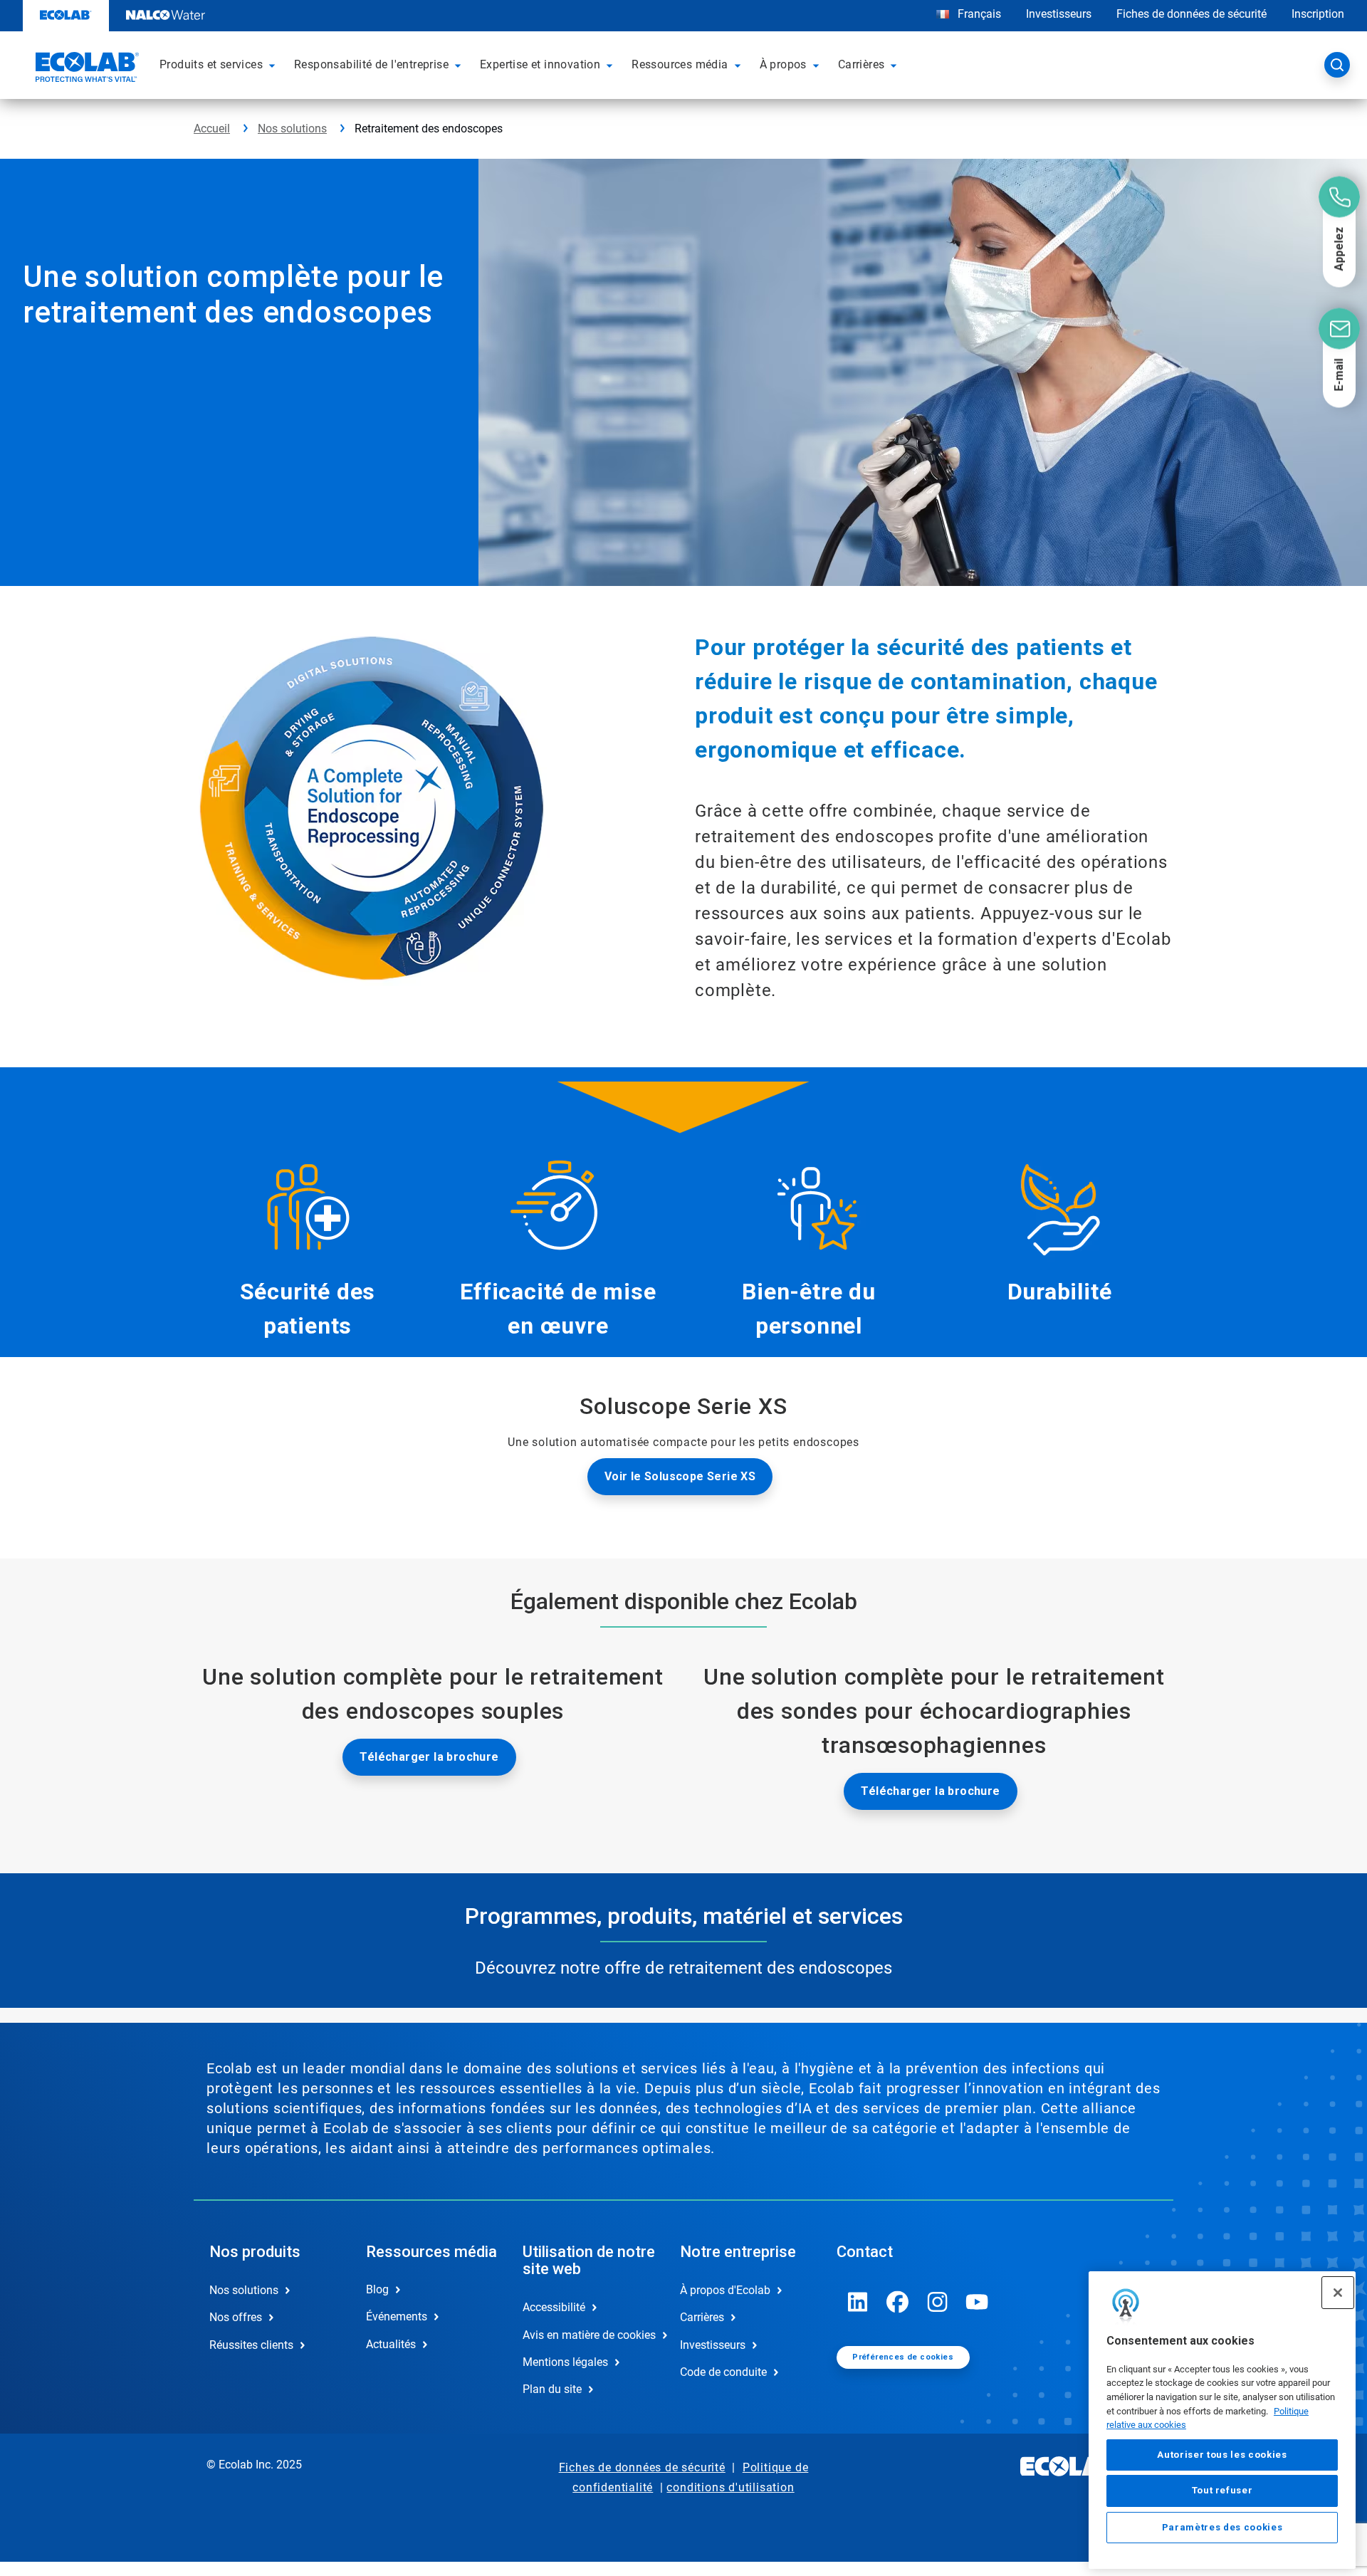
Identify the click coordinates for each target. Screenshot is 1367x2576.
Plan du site (552, 2389)
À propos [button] (783, 64)
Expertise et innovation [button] (540, 64)
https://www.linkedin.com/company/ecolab (858, 2302)
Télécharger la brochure (429, 1757)
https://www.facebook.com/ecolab (898, 2302)
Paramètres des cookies (1222, 2527)
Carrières (702, 2317)
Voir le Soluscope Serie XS (680, 1476)
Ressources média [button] (680, 64)
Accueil (212, 129)
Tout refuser (1222, 2491)
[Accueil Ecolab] (85, 69)
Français (979, 14)
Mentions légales (565, 2362)
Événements (397, 2316)
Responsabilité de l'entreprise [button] (371, 64)
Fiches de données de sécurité (1191, 14)
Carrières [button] (861, 64)
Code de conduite (723, 2372)
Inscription (1318, 14)
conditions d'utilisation (730, 2487)
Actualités (391, 2344)
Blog (377, 2289)
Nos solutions (292, 129)
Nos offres (236, 2317)
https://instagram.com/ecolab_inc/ (938, 2302)
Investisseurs (1059, 14)
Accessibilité (554, 2307)
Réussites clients (251, 2345)
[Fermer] (1338, 2293)
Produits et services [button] (211, 64)
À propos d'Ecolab (725, 2290)
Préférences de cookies (903, 2357)
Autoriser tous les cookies (1222, 2455)
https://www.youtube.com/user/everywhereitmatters (978, 2302)
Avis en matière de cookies (586, 2335)
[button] (274, 65)
